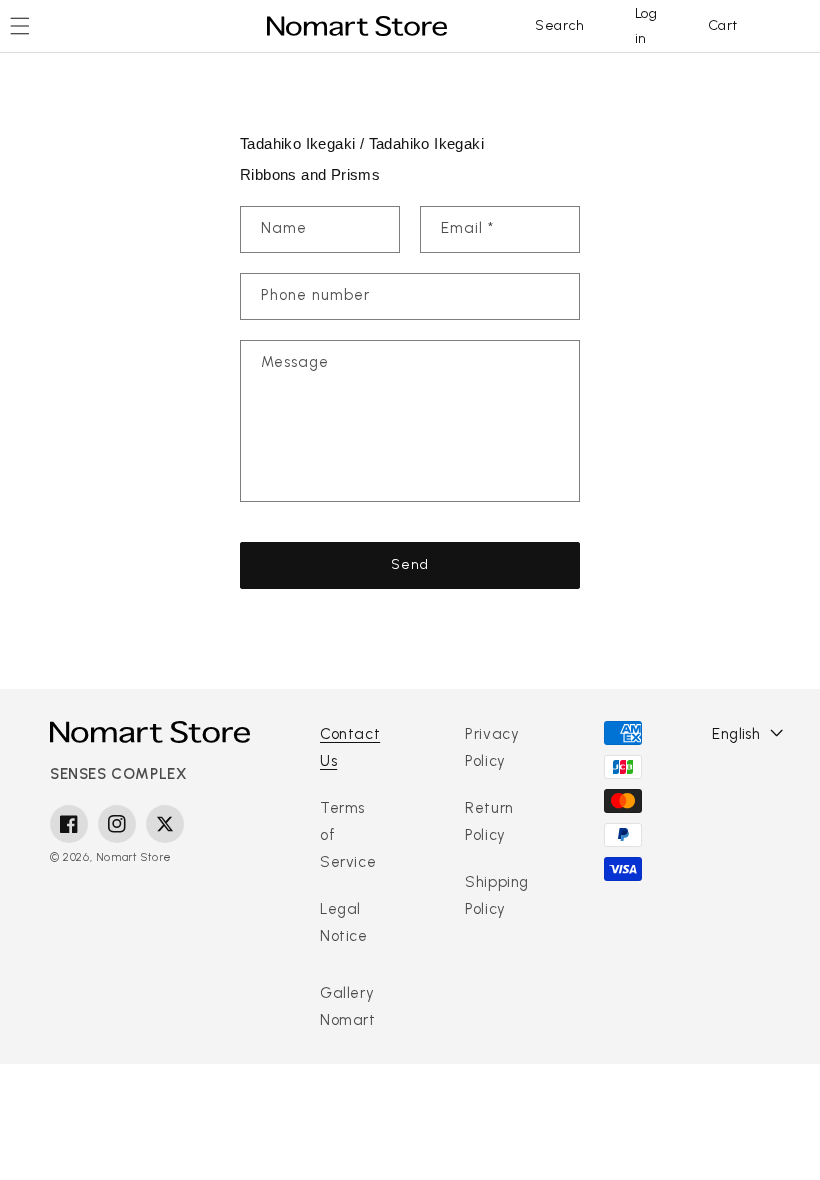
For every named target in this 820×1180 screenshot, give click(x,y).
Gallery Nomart (348, 1006)
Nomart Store (134, 857)
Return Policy (489, 821)
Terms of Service (348, 835)
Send (410, 564)
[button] (560, 26)
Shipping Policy (497, 895)
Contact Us (350, 747)
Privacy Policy (492, 747)
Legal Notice (344, 922)
